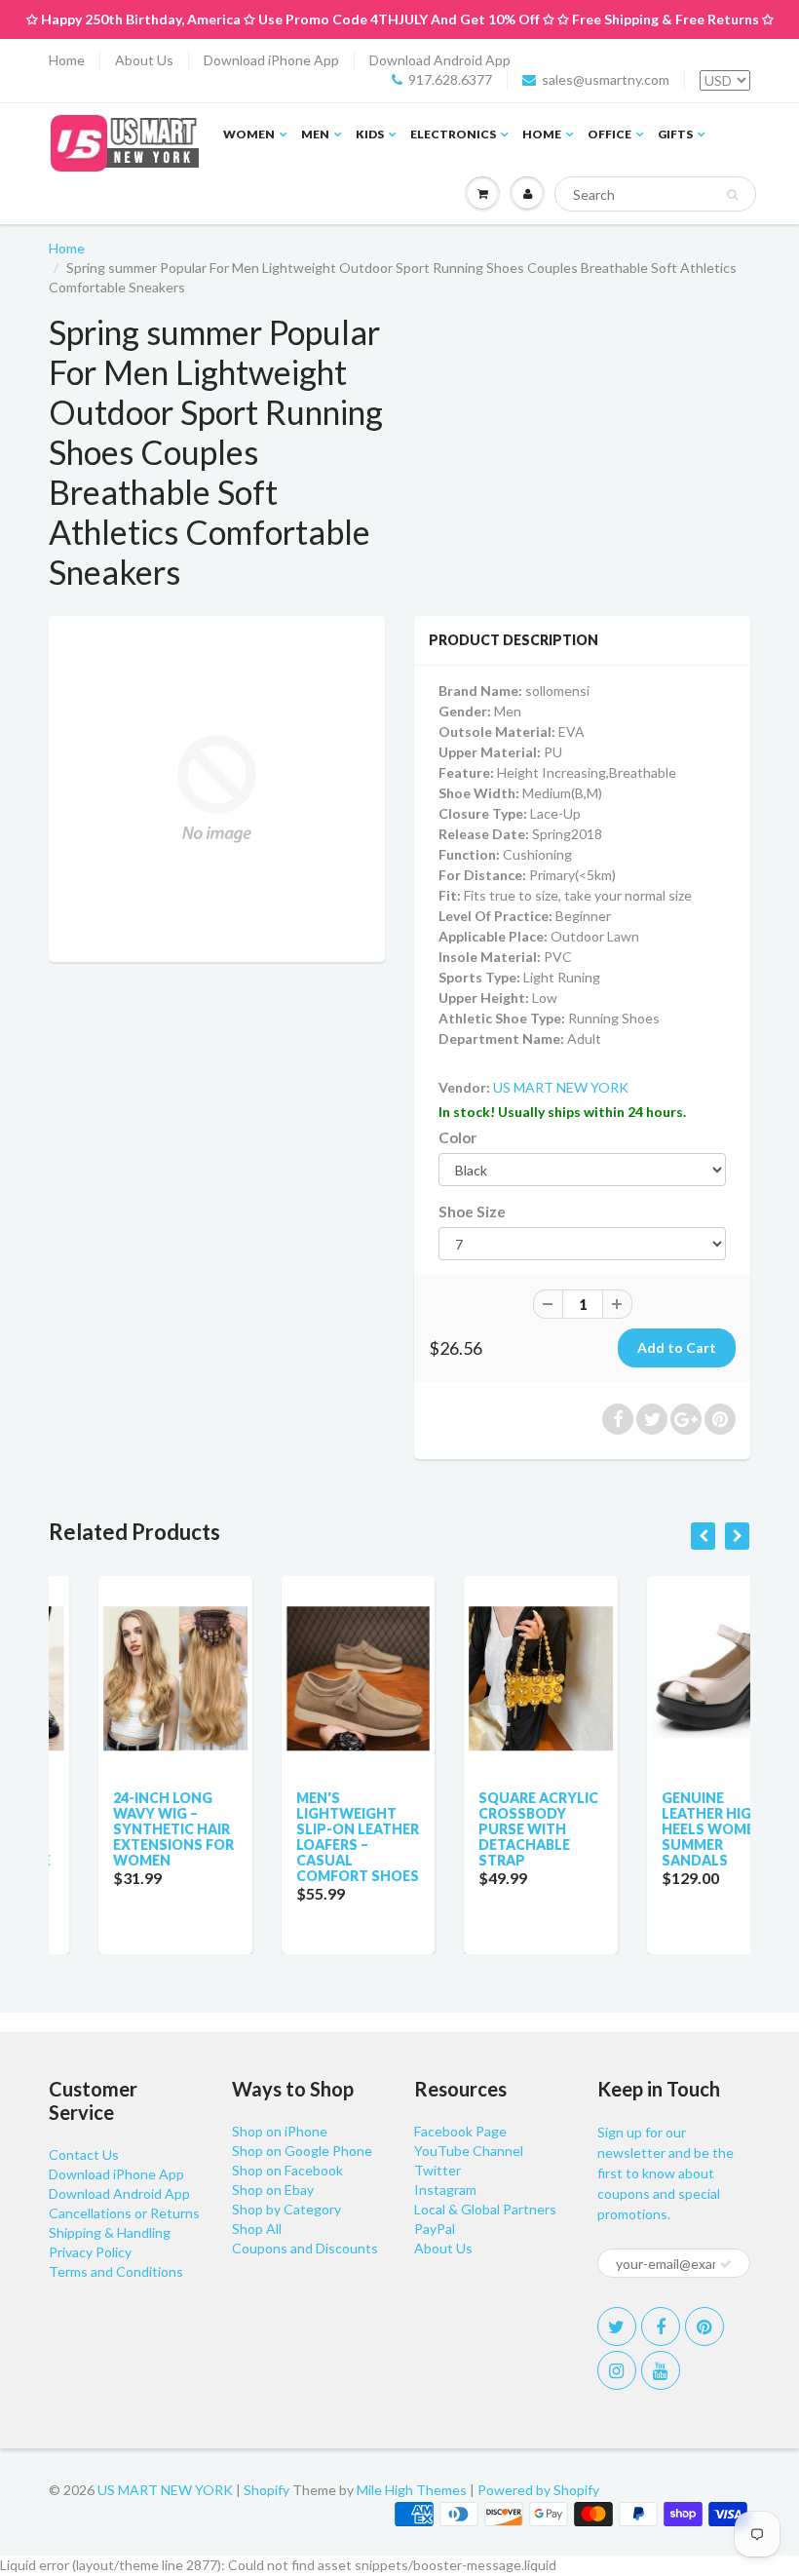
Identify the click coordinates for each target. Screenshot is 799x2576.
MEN (315, 134)
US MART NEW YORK (561, 1087)
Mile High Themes (412, 2490)
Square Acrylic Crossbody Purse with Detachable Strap (490, 1829)
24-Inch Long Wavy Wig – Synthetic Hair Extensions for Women (125, 1829)
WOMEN (249, 134)
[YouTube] (661, 2370)
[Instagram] (617, 2370)
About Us (144, 60)
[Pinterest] (704, 2326)
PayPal (435, 2229)
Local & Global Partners (485, 2209)
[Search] (732, 195)
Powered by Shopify (538, 2490)
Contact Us (84, 2154)
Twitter (438, 2170)
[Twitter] (617, 2326)
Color (457, 1137)
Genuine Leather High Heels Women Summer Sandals (665, 1829)
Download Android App (440, 60)
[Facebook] (661, 2326)
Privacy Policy (90, 2252)
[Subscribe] (726, 2264)
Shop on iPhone (280, 2131)
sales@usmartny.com (606, 79)
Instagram (445, 2190)
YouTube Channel (469, 2151)
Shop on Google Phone (302, 2151)
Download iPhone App (271, 60)
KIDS (370, 134)
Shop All (257, 2229)
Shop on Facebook (287, 2170)
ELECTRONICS (453, 134)
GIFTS (675, 134)
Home (67, 60)
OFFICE (609, 134)
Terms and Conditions (116, 2271)
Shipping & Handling (110, 2232)
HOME (542, 134)
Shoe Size (472, 1211)
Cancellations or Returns (124, 2213)
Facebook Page (460, 2131)
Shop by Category (286, 2209)
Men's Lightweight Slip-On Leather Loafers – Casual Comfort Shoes (309, 1837)
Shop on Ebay (273, 2190)
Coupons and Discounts (305, 2248)
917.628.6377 (450, 79)
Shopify (266, 2490)
